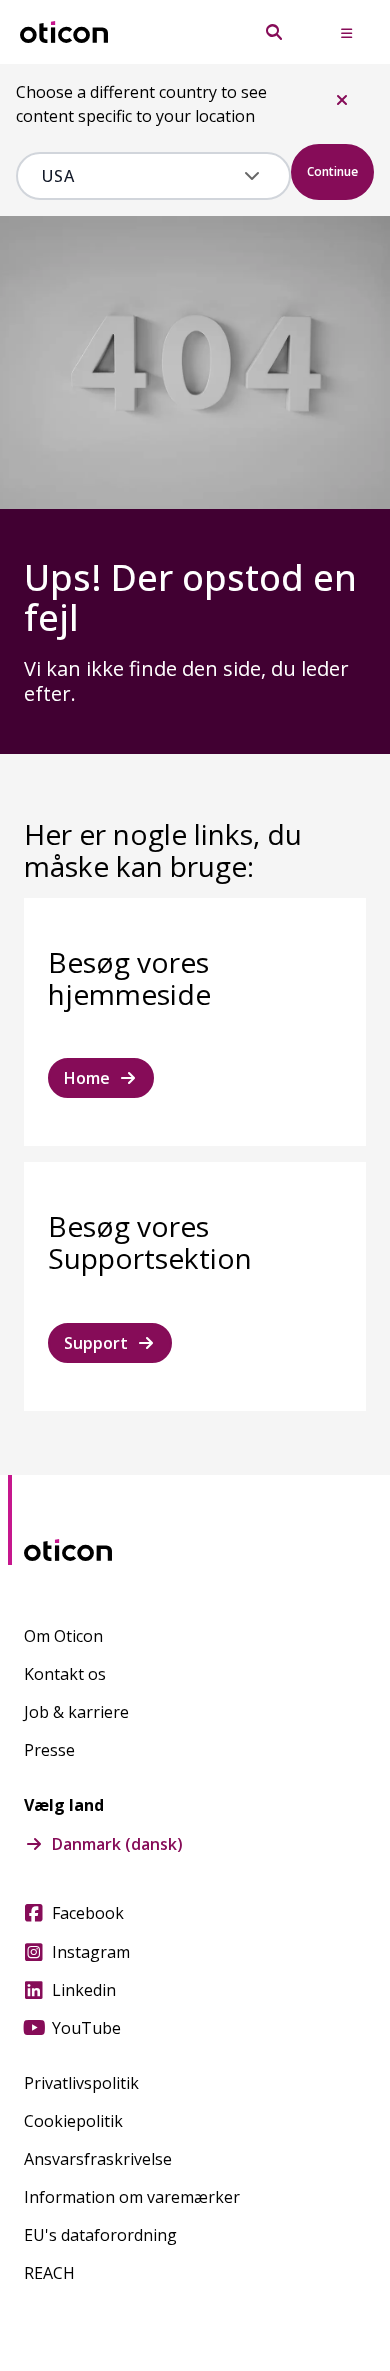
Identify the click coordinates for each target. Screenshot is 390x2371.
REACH (49, 2273)
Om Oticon (63, 1636)
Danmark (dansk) (117, 1844)
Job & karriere (76, 1712)
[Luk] (342, 100)
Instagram (91, 1952)
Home (87, 1078)
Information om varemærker (132, 2197)
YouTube (86, 2028)
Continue (332, 171)
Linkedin (84, 1990)
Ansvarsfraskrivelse (98, 2159)
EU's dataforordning (100, 2235)
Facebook (88, 1913)
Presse (49, 1750)
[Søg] (274, 32)
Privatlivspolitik (81, 2083)
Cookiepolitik (73, 2121)
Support (96, 1343)
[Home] (64, 32)
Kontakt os (65, 1674)
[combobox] (139, 176)
